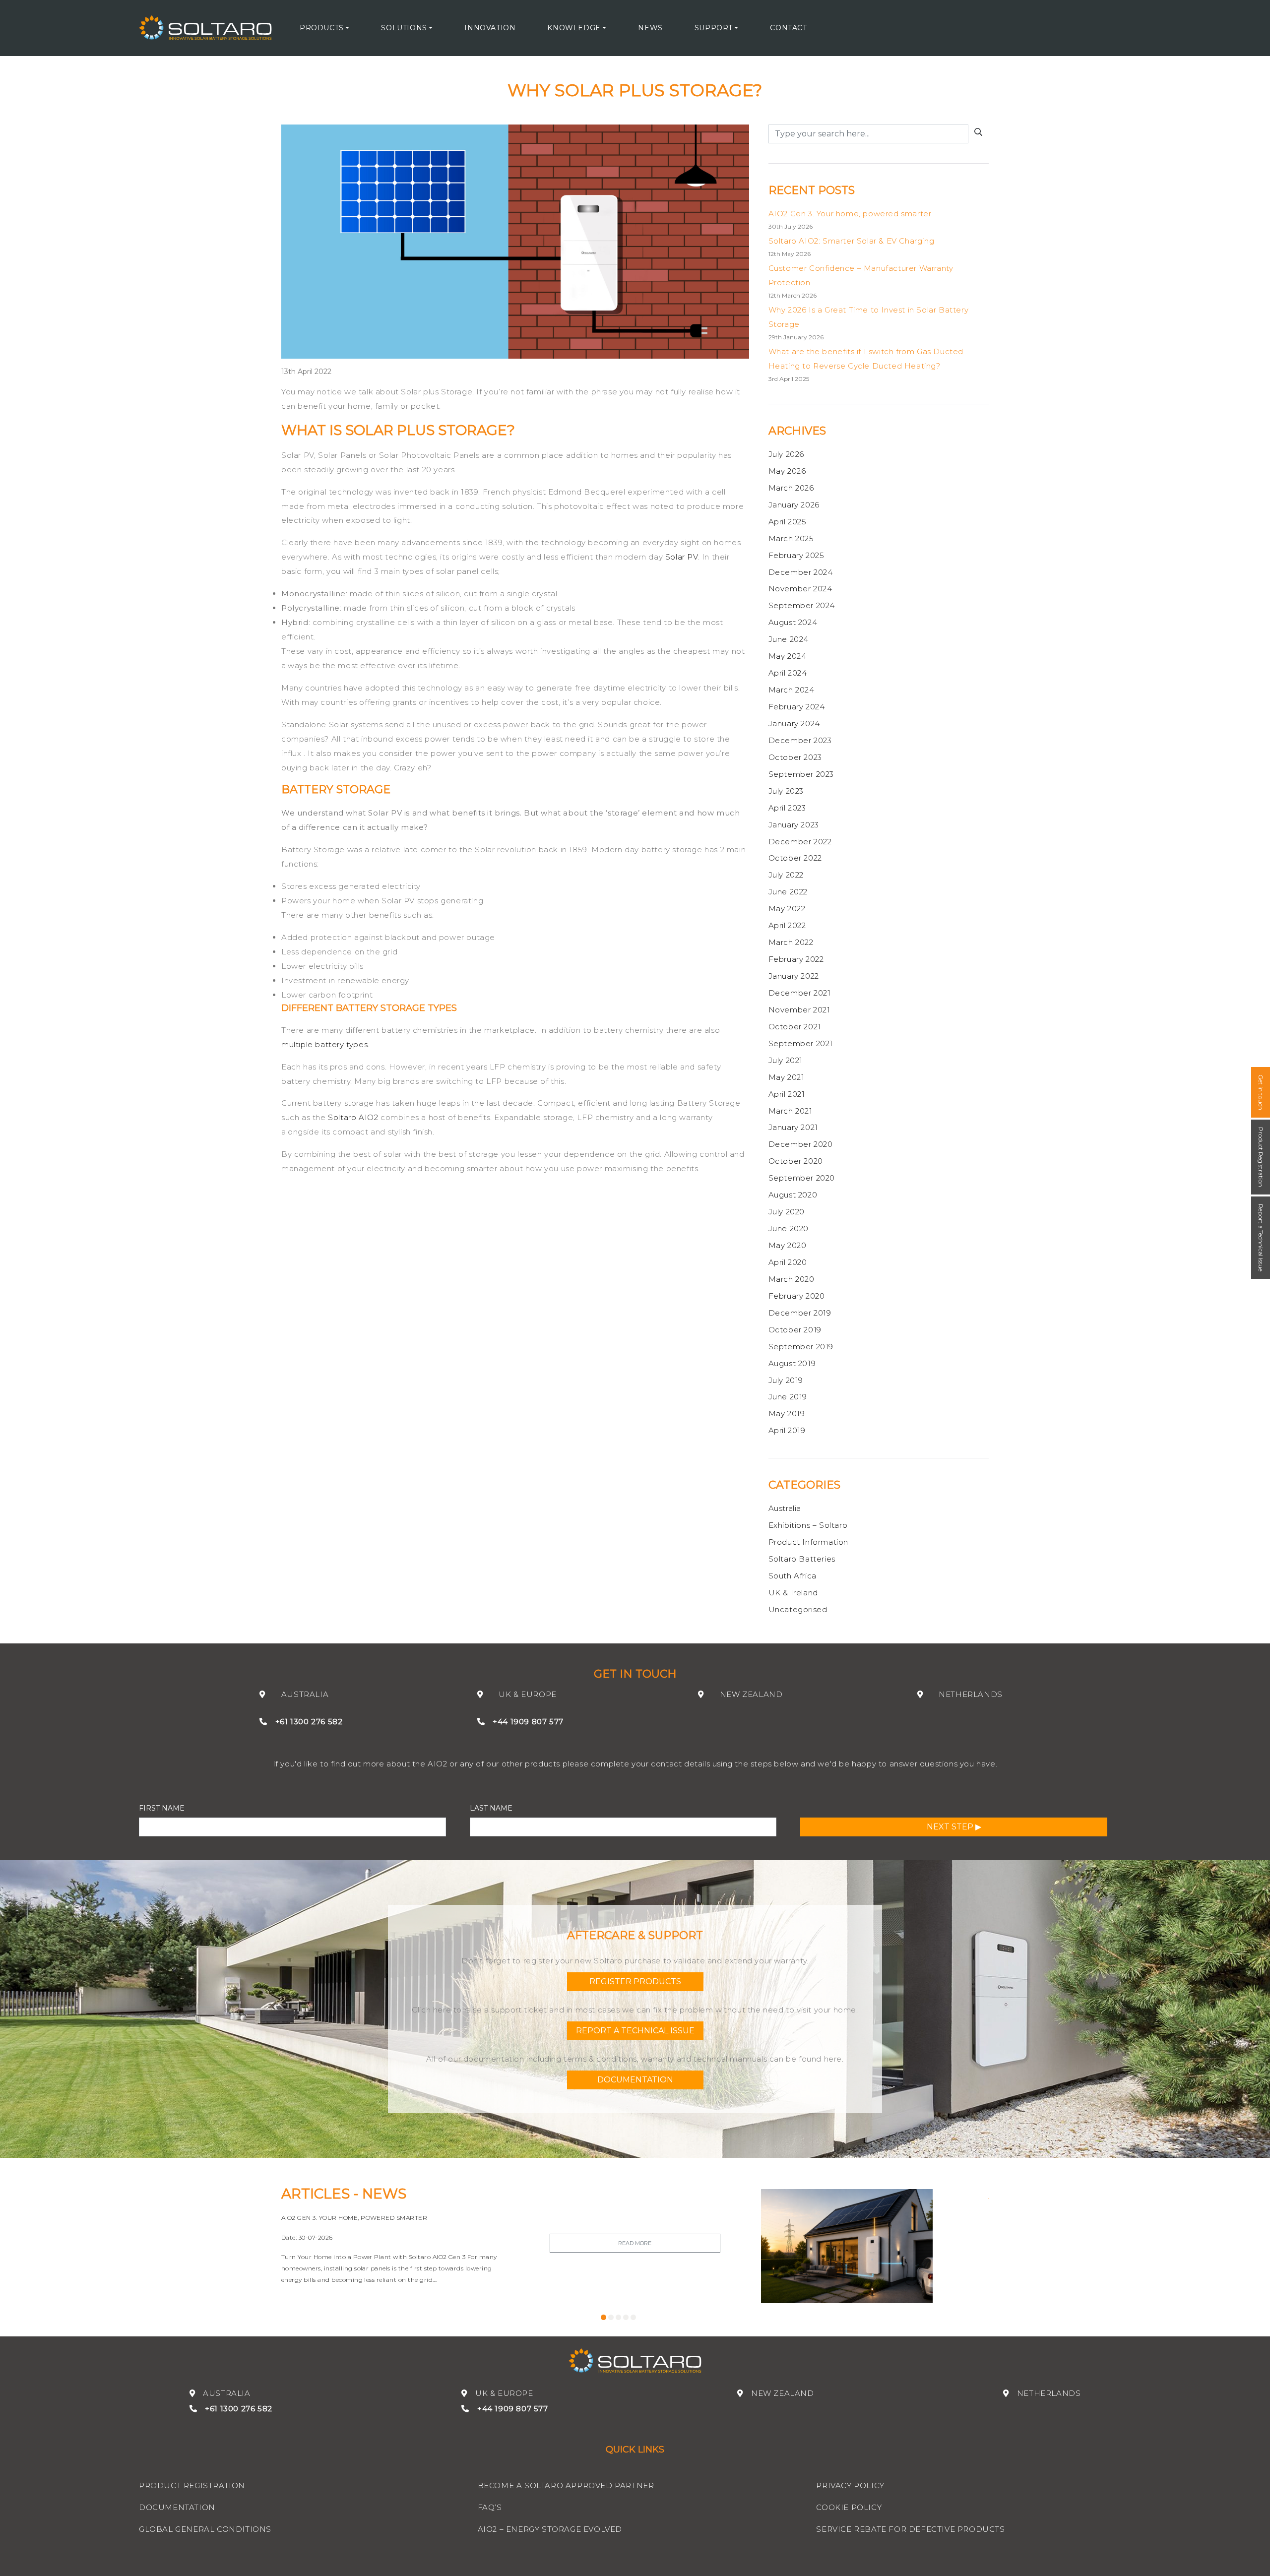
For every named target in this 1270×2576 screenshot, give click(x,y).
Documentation (177, 2507)
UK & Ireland (793, 1593)
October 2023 (795, 757)
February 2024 (797, 707)
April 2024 (788, 673)
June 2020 (789, 1228)
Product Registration (1261, 1157)
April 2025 (788, 522)
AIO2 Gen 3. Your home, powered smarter (850, 214)
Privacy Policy (850, 2485)
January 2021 (793, 1127)
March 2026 (791, 488)
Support (714, 28)
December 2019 (800, 1313)
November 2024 (800, 589)
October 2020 (796, 1161)
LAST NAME (491, 1808)
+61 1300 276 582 (309, 1722)
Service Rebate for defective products (910, 2529)
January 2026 (794, 505)
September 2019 (801, 1347)
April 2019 (787, 1430)
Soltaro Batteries (802, 1559)
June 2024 (789, 639)
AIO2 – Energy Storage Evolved (550, 2529)
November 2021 (799, 1010)
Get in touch (1261, 1092)
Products (322, 28)
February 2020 (797, 1296)
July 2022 (786, 875)
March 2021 (791, 1111)
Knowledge (574, 28)
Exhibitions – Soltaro (808, 1525)
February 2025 (796, 555)
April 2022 (787, 925)
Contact (788, 28)
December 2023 (800, 740)
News (650, 28)
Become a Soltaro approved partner (566, 2485)
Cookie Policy (849, 2507)
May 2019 (787, 1414)
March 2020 (792, 1279)
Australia (785, 1508)
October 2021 (795, 1027)
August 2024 (793, 622)
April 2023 (787, 808)
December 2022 (800, 842)
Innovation (490, 28)
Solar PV (682, 557)
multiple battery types (324, 1044)
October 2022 (795, 858)
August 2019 (792, 1363)
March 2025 (791, 538)
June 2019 (788, 1397)
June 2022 (788, 892)
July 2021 (786, 1060)
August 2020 (793, 1195)
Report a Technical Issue (1261, 1238)
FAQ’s (490, 2507)
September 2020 (802, 1178)
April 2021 (787, 1094)
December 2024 (801, 572)
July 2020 (787, 1212)
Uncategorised (798, 1609)
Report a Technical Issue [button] (635, 2031)
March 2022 (791, 942)
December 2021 (800, 993)
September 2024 (802, 605)
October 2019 (795, 1330)
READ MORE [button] (635, 2243)
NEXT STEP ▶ (954, 1827)
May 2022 (787, 909)
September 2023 (801, 774)
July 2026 (786, 454)
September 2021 (801, 1043)
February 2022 (796, 959)
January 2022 (794, 976)
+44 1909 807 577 (528, 1722)
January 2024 (794, 723)
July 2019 (786, 1380)
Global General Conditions (205, 2529)
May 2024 (788, 656)
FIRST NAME (162, 1808)
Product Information (808, 1542)
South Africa (793, 1576)
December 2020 (801, 1144)
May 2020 (788, 1245)
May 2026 (787, 471)
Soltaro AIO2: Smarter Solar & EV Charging (852, 241)
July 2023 (786, 791)
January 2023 (794, 825)
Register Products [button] (635, 1981)
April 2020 (788, 1262)
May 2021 (787, 1077)
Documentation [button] (635, 2080)
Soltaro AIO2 (353, 1117)
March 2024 (792, 690)
